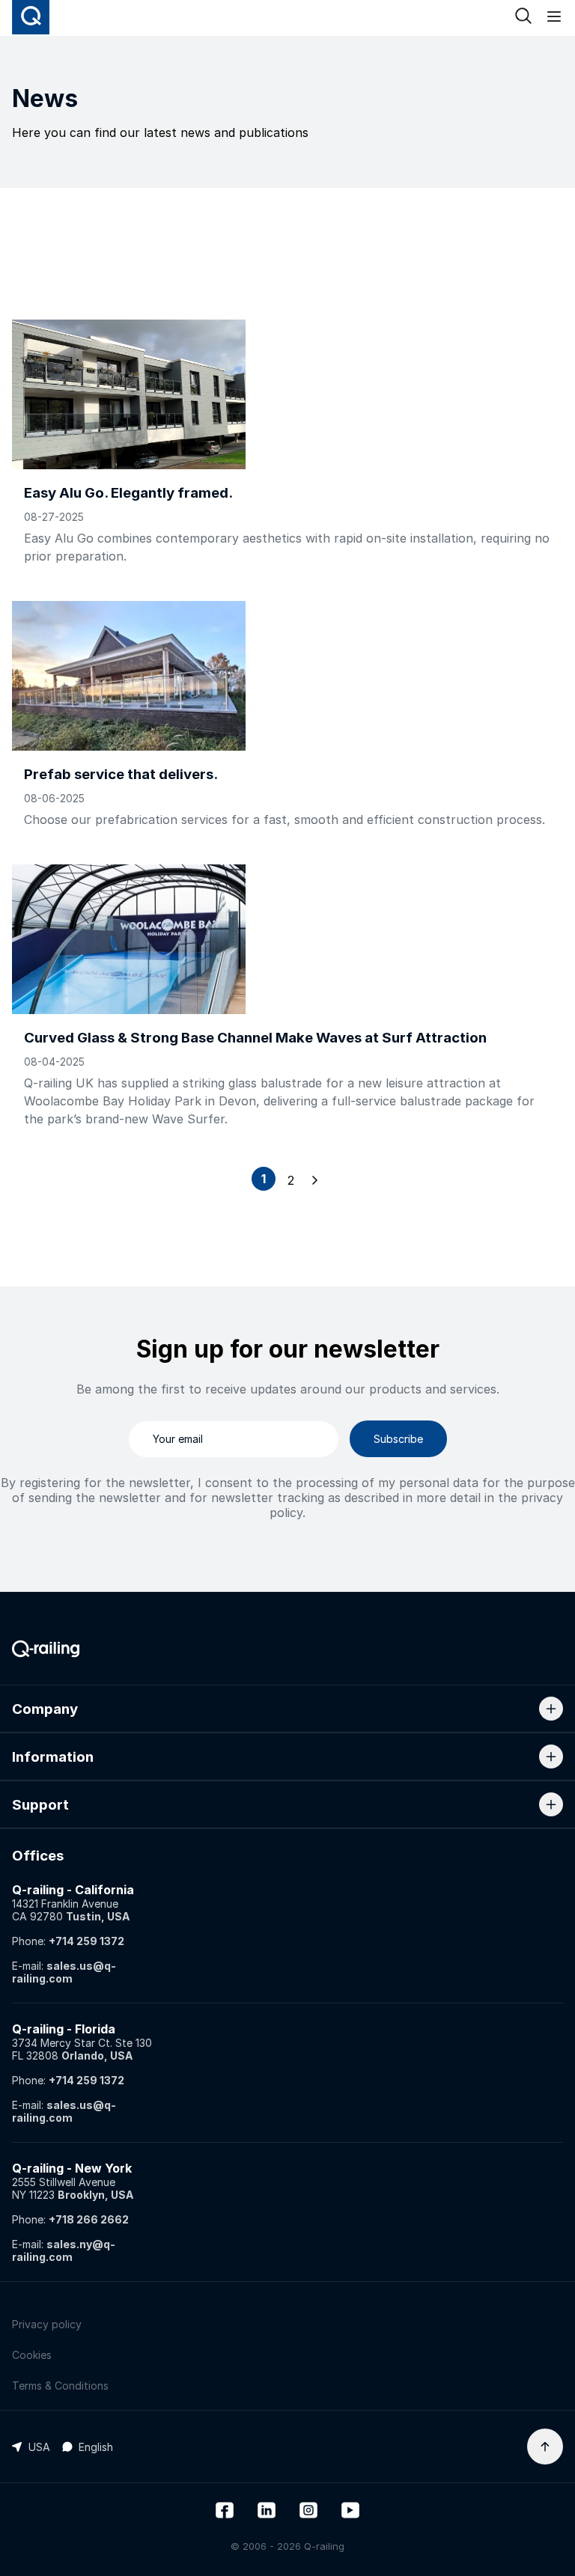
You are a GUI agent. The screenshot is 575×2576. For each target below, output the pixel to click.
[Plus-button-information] (551, 1756)
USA (39, 2447)
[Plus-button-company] (551, 1709)
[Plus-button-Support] (551, 1804)
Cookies (32, 2355)
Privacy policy (47, 2324)
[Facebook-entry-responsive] (225, 2512)
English (96, 2447)
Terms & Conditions (60, 2386)
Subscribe (398, 1439)
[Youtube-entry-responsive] (350, 2512)
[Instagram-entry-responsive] (308, 2512)
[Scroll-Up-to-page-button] (545, 2447)
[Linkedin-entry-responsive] (267, 2512)
